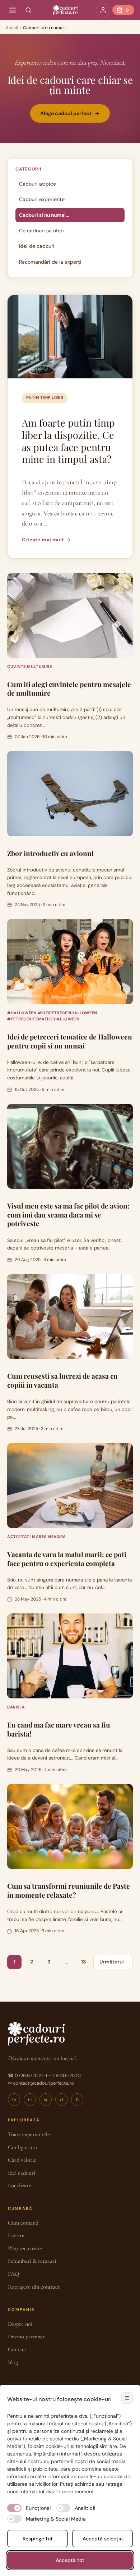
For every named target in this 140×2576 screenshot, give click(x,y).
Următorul (112, 1962)
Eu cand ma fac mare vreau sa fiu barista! (59, 1729)
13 (83, 1962)
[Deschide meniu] (13, 10)
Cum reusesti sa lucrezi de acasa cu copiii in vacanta (62, 1380)
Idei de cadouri (37, 246)
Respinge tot (38, 2539)
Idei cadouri (22, 2173)
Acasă (12, 28)
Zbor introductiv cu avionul (50, 853)
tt (77, 2099)
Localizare (20, 2185)
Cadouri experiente (42, 199)
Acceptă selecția (103, 2539)
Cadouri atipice (38, 184)
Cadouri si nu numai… (44, 215)
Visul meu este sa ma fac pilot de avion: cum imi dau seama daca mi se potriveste (68, 1214)
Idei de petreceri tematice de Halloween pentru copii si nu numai (70, 1041)
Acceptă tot (70, 2560)
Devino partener (26, 2336)
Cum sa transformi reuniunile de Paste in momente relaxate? (69, 1890)
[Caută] (28, 10)
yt (62, 2099)
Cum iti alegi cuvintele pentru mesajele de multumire (69, 689)
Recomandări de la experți (50, 262)
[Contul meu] (103, 10)
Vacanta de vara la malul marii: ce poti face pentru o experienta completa (67, 1559)
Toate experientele (29, 2134)
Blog (13, 2362)
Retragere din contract (34, 2287)
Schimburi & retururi (32, 2261)
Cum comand (23, 2223)
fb (14, 2099)
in (30, 2099)
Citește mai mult (43, 540)
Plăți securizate (25, 2248)
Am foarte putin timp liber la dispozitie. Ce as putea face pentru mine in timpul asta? (68, 441)
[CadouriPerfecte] (65, 10)
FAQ (13, 2274)
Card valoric (22, 2160)
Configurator (23, 2147)
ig (46, 2099)
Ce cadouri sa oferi (41, 231)
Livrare (16, 2235)
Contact (17, 2349)
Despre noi (20, 2324)
